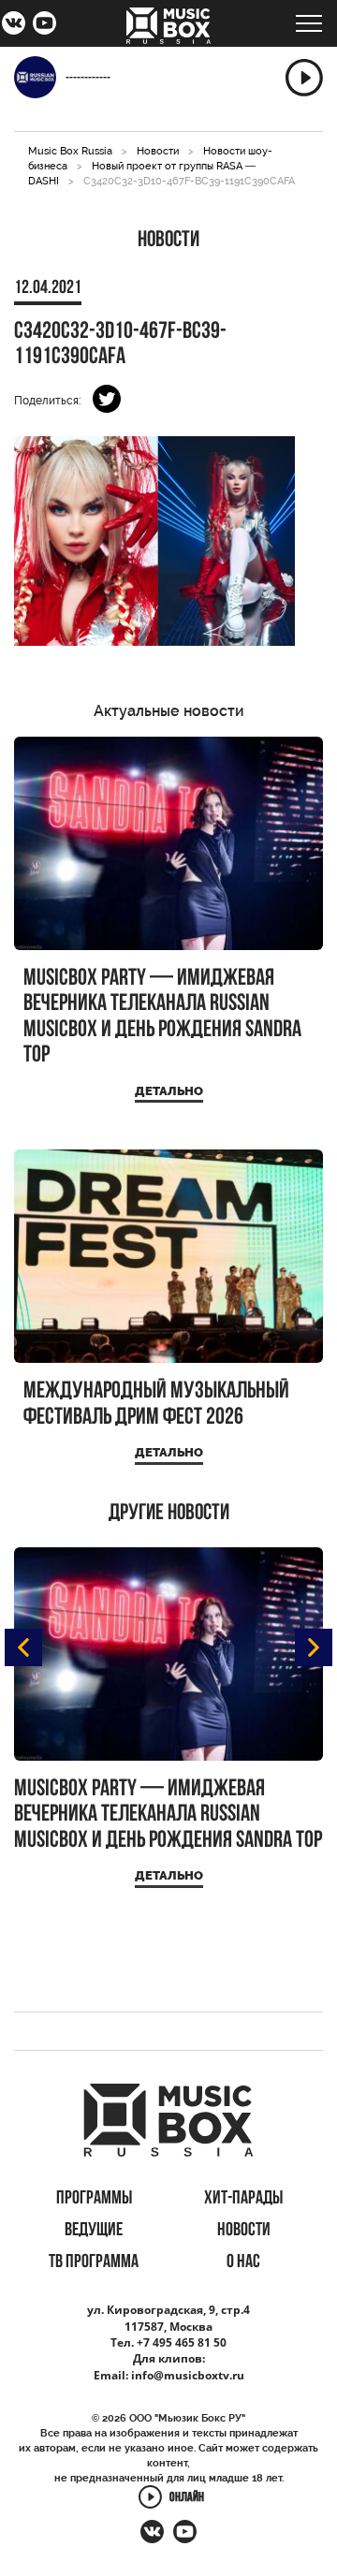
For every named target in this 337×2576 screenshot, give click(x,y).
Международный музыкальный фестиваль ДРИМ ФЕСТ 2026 (156, 1405)
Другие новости (169, 1514)
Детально (169, 1091)
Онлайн (187, 2499)
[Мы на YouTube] (44, 25)
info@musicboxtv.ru (188, 2375)
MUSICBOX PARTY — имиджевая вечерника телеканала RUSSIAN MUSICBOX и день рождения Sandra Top (162, 1017)
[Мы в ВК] (14, 25)
